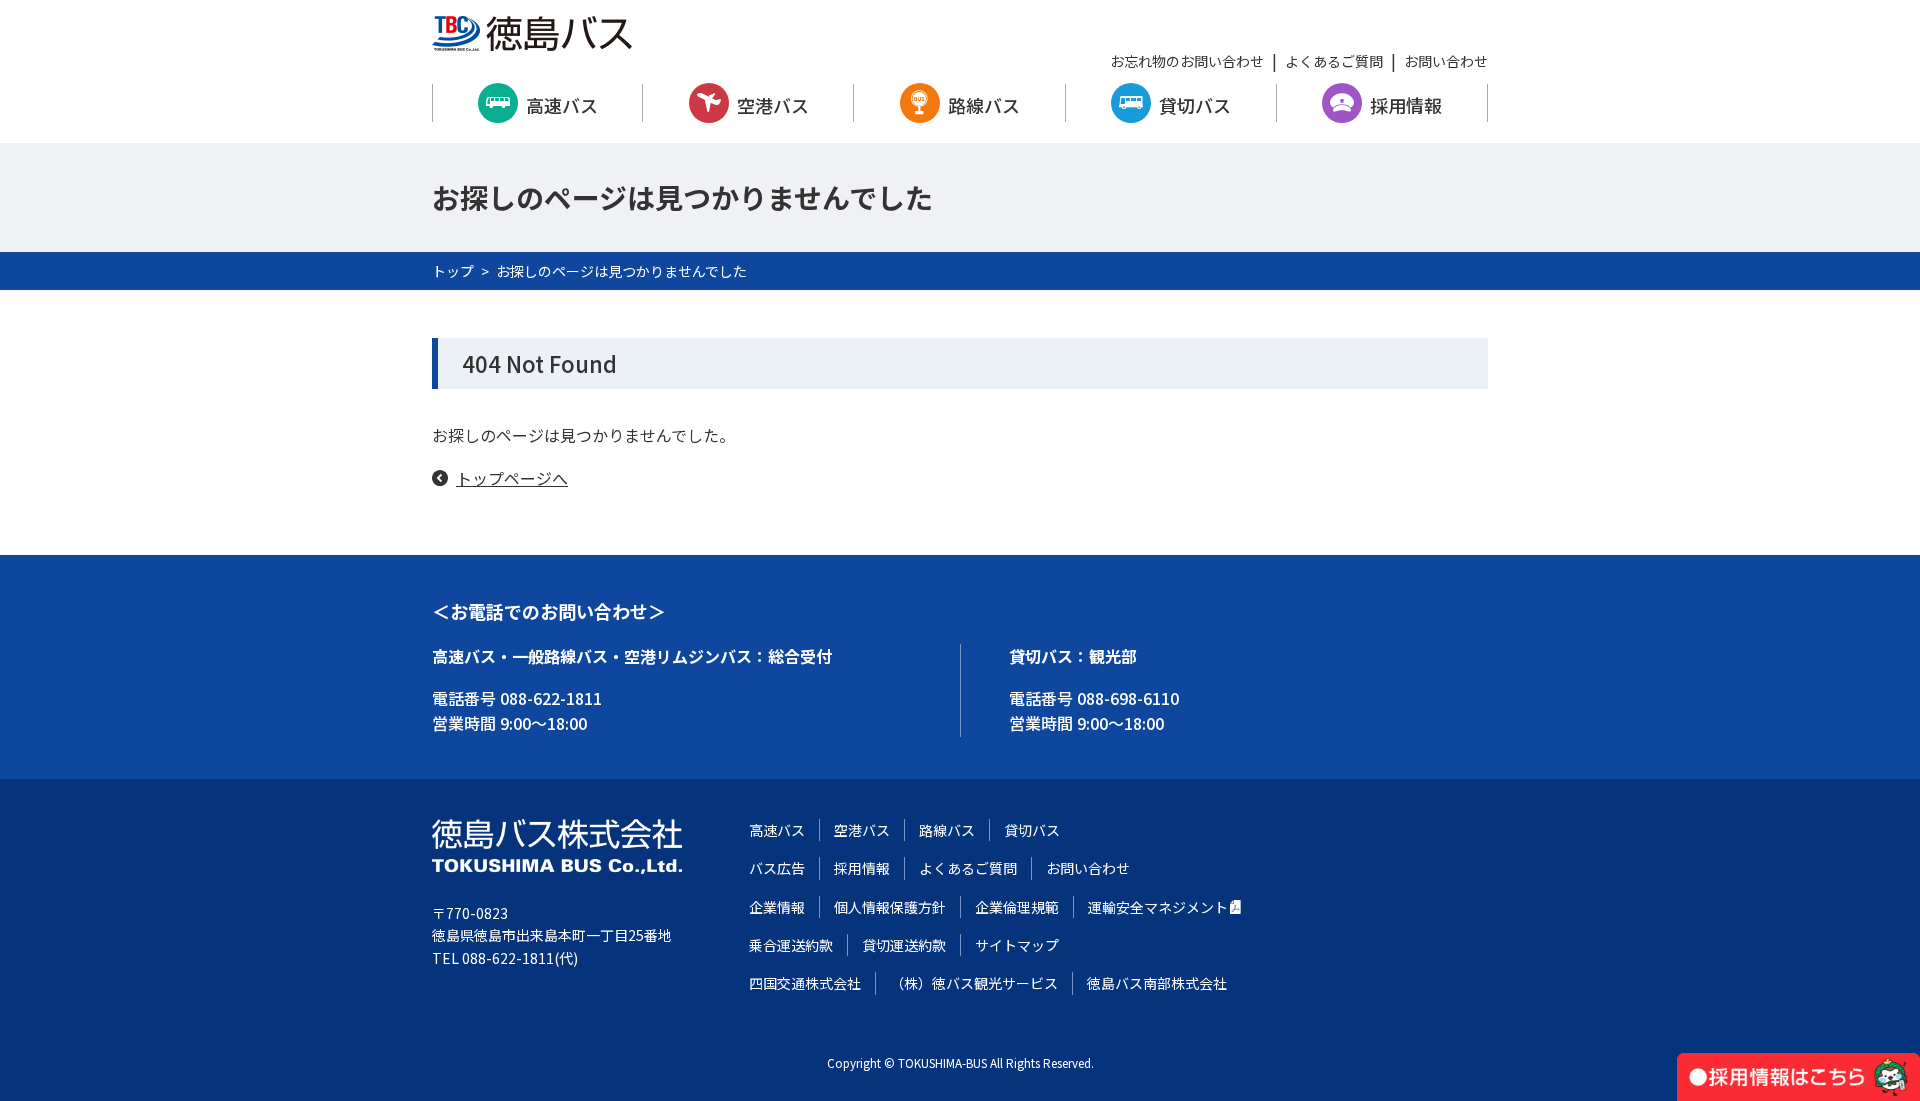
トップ (453, 271)
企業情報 (777, 907)
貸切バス (1195, 105)
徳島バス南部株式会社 (1157, 983)
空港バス (773, 105)
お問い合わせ (1446, 61)
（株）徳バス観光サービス (974, 983)
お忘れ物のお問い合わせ (1187, 61)
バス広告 (777, 868)
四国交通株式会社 (805, 983)
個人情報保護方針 (890, 907)
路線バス (984, 105)
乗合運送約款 (791, 945)
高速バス (562, 105)
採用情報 (1406, 105)
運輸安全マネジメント (1158, 907)
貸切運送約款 (904, 945)
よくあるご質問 (1334, 61)
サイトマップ (1017, 945)
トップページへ (512, 478)
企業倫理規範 (1017, 907)
